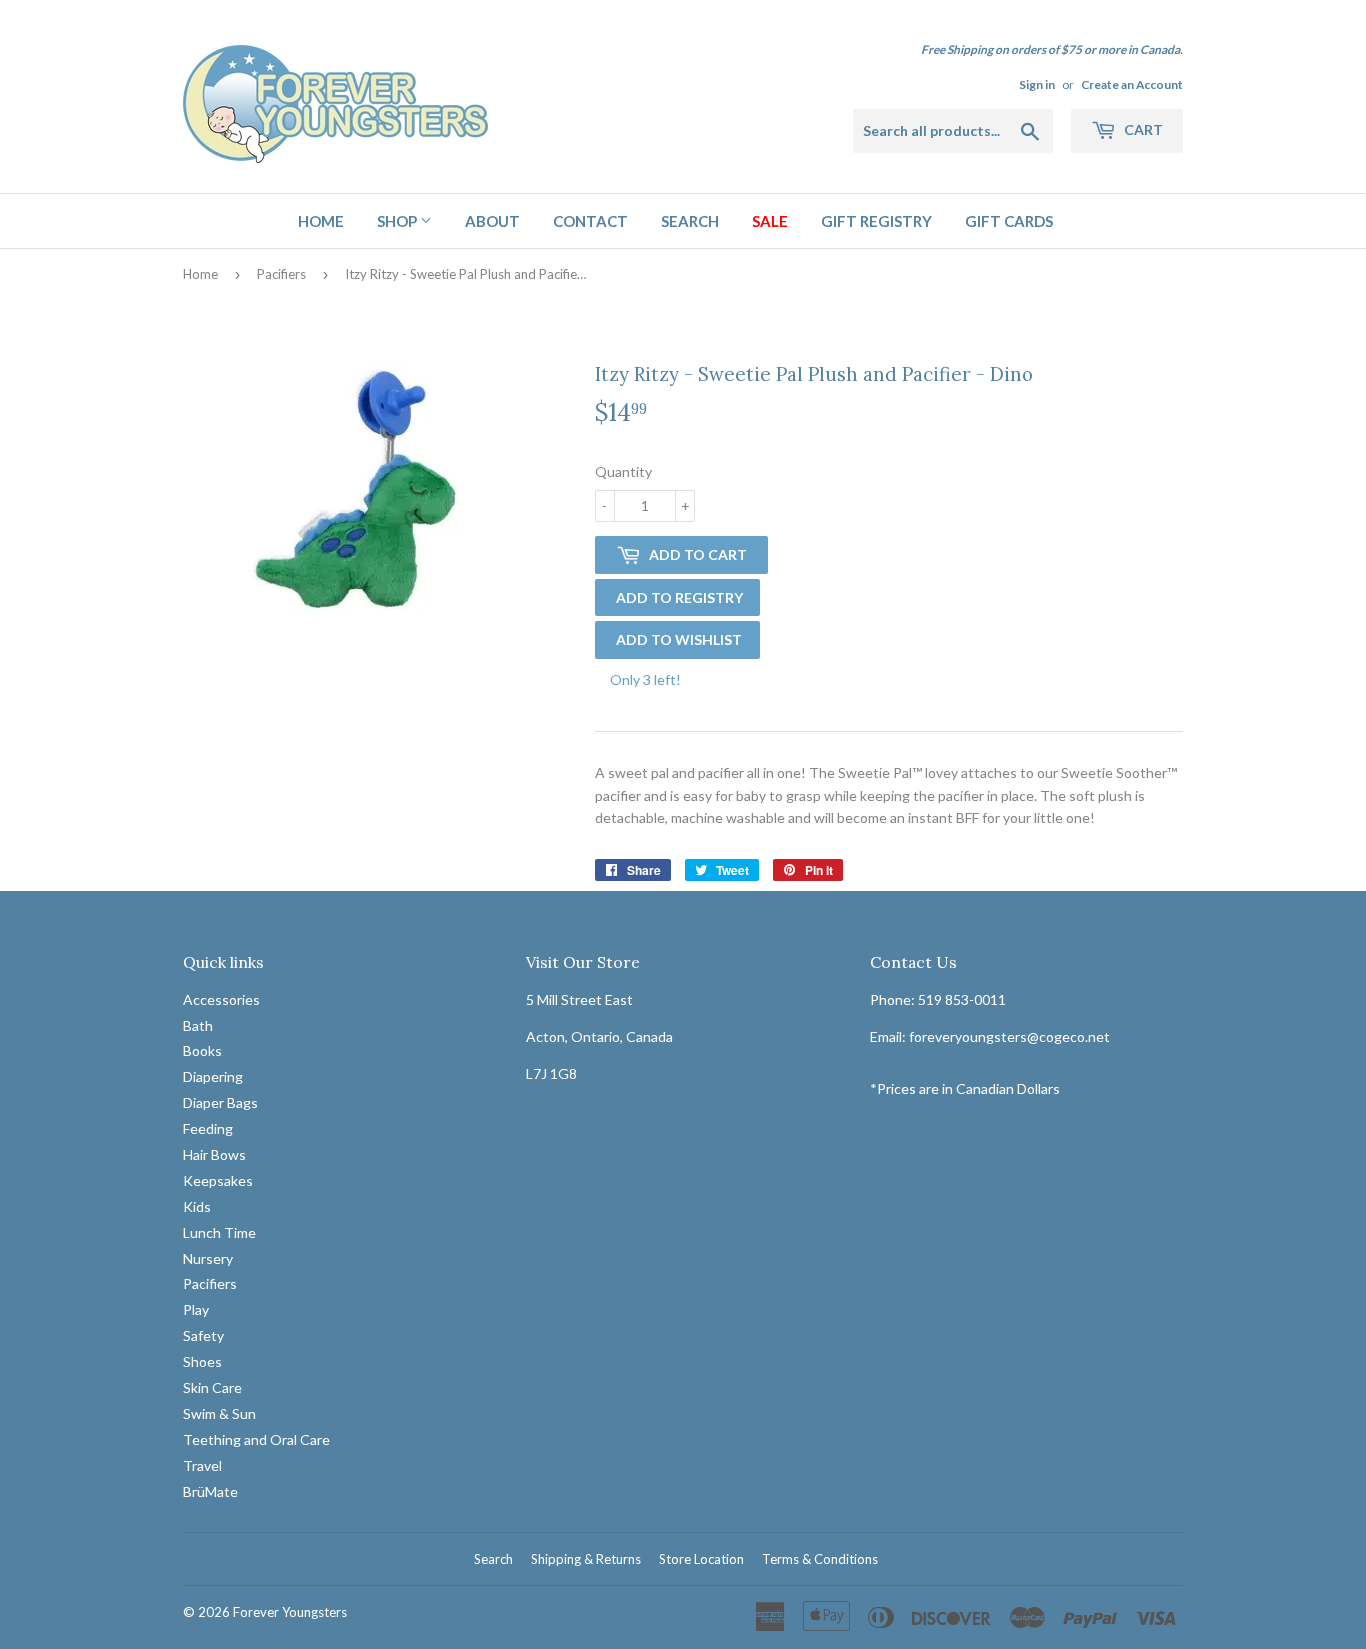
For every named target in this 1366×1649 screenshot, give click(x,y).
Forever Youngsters (290, 1612)
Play (196, 1309)
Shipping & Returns (586, 1559)
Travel (202, 1465)
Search (690, 221)
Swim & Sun (219, 1413)
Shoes (202, 1361)
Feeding (208, 1128)
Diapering (213, 1076)
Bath (198, 1025)
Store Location (701, 1559)
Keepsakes (218, 1180)
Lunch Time (219, 1232)
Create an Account (1132, 84)
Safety (203, 1335)
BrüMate (210, 1491)
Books (202, 1050)
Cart (1142, 129)
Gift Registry (876, 221)
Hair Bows (214, 1154)
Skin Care (212, 1387)
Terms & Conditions (820, 1559)
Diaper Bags (220, 1102)
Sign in (1037, 84)
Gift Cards (1009, 221)
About (492, 221)
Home (321, 221)
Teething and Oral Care (256, 1439)
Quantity (623, 471)
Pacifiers (281, 274)
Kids (197, 1206)
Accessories (221, 999)
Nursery (208, 1258)
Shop (398, 221)
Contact (590, 221)
